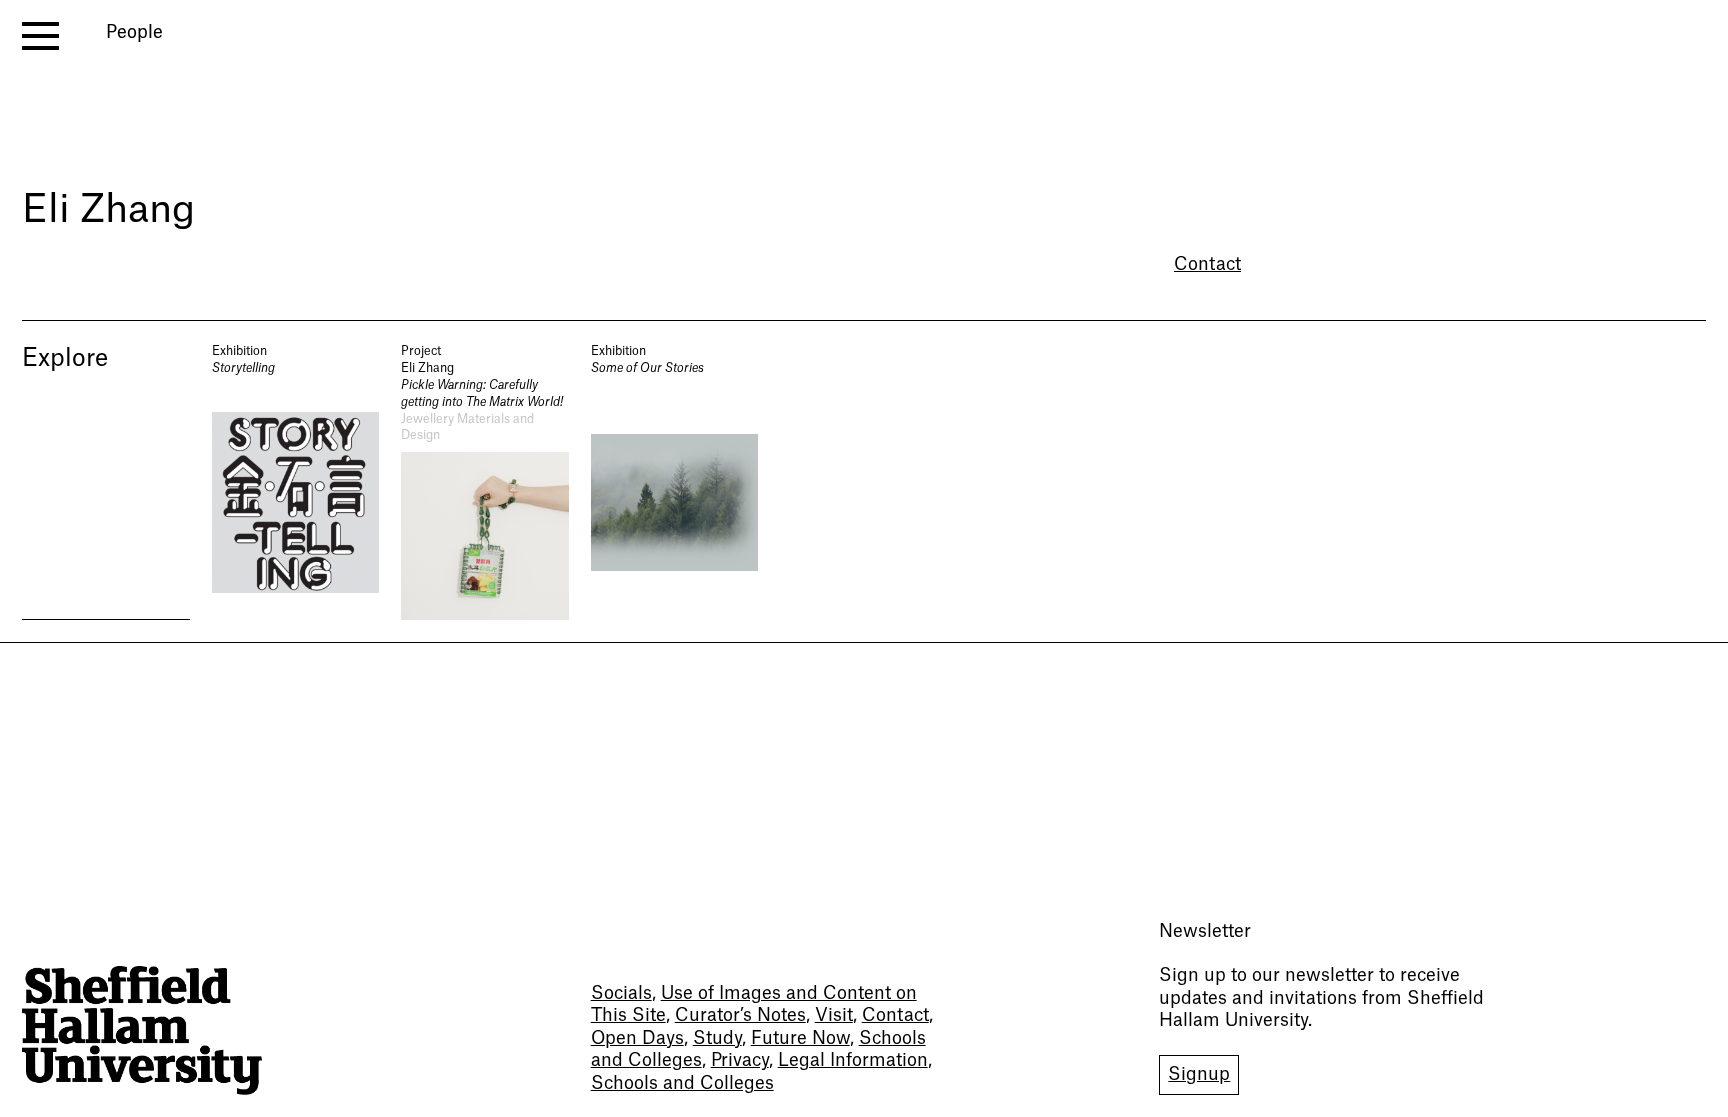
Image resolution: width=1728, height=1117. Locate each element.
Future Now (800, 1038)
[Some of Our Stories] (675, 481)
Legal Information (853, 1060)
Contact (1207, 264)
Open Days (637, 1038)
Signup (1199, 1074)
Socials (621, 993)
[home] (142, 1030)
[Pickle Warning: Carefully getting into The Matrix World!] (485, 481)
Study (717, 1038)
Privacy (740, 1060)
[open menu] (40, 36)
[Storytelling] (296, 481)
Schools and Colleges (682, 1083)
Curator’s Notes (740, 1015)
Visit (834, 1015)
